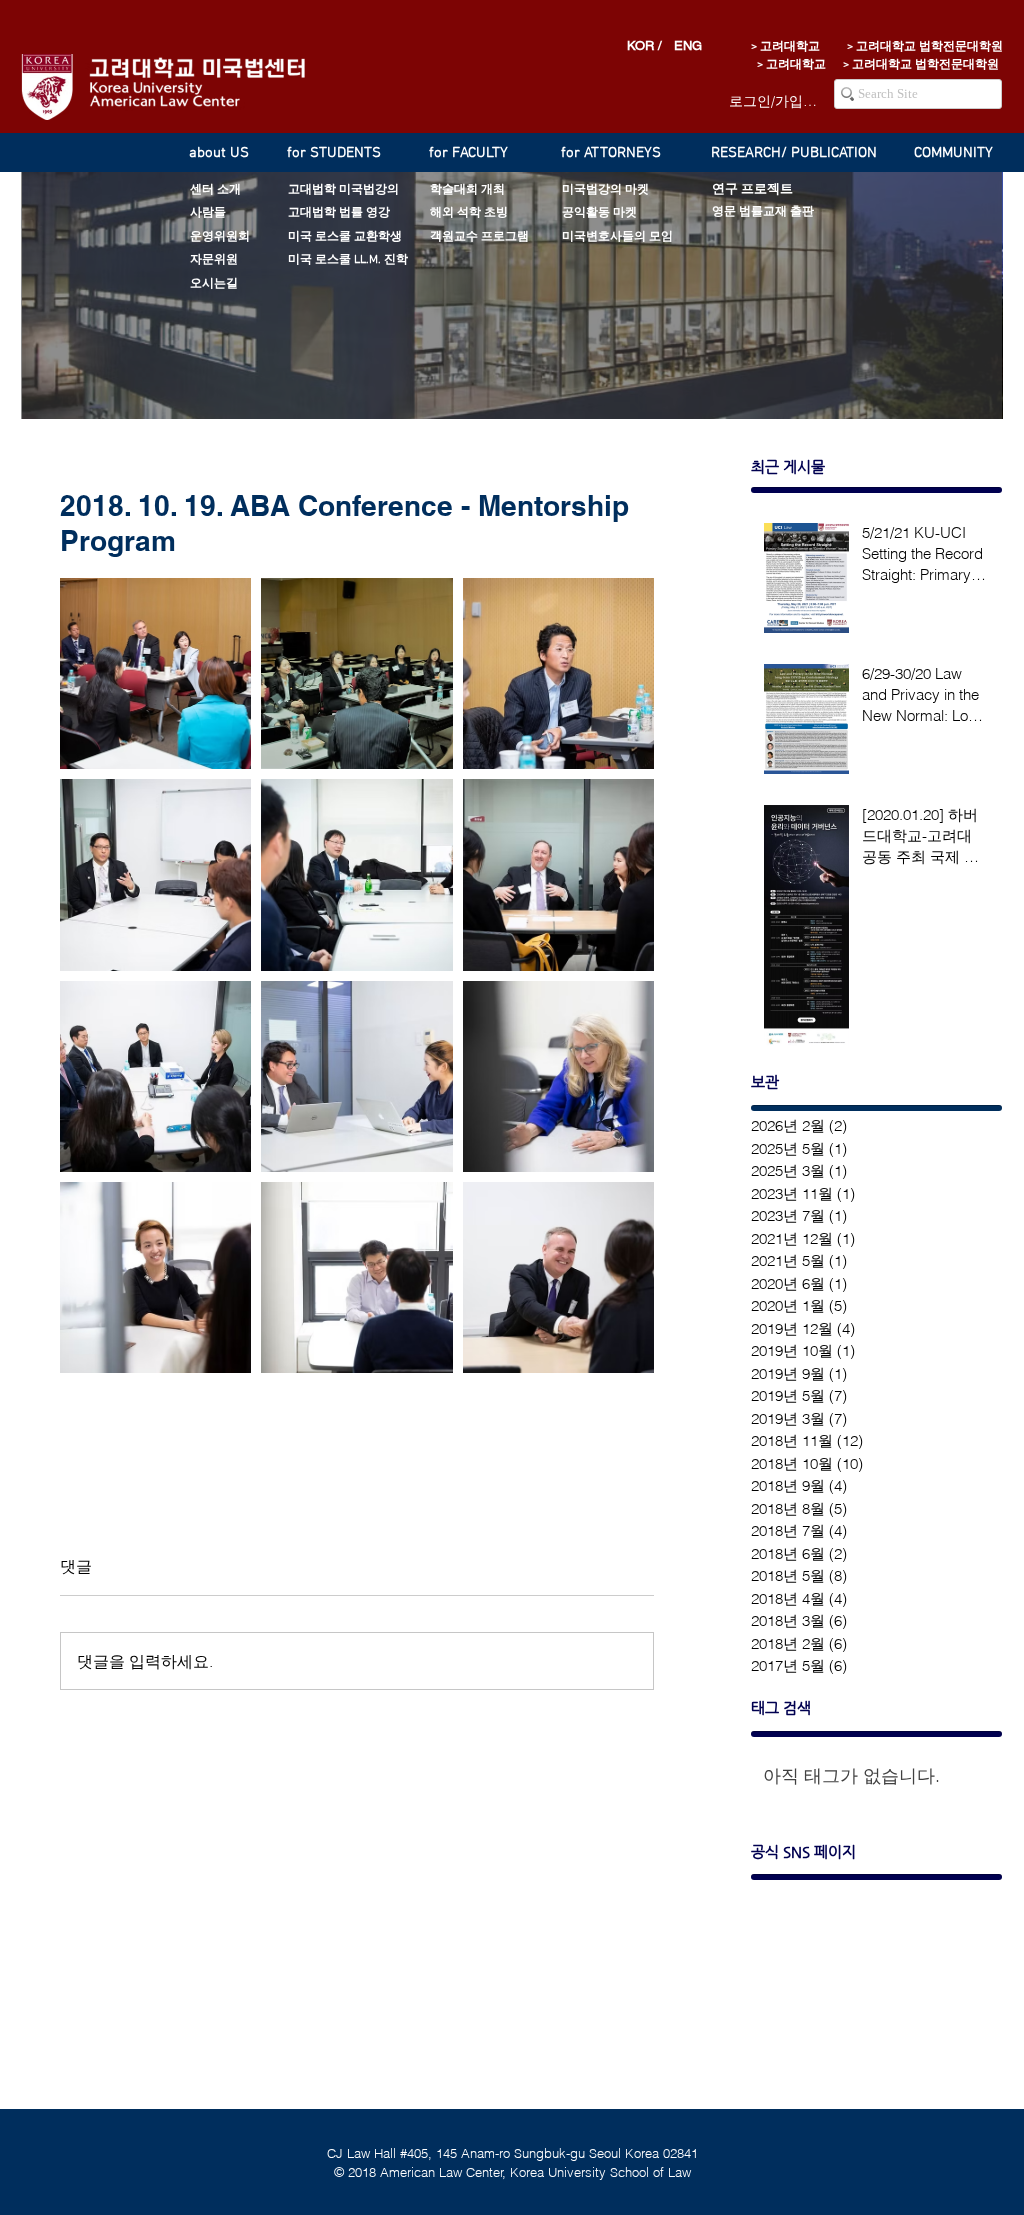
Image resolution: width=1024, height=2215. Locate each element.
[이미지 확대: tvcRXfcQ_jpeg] (558, 673)
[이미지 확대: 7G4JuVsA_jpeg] (356, 1076)
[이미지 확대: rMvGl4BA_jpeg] (155, 1277)
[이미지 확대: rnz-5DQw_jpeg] (356, 874)
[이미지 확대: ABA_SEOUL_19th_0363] (155, 673)
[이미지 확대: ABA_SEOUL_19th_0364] (356, 673)
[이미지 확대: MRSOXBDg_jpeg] (155, 1076)
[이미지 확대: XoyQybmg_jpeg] (558, 1277)
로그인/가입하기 (774, 101)
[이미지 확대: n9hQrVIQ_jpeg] (356, 1277)
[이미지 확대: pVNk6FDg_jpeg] (155, 874)
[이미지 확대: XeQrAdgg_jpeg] (558, 874)
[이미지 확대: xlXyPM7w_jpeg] (558, 1076)
